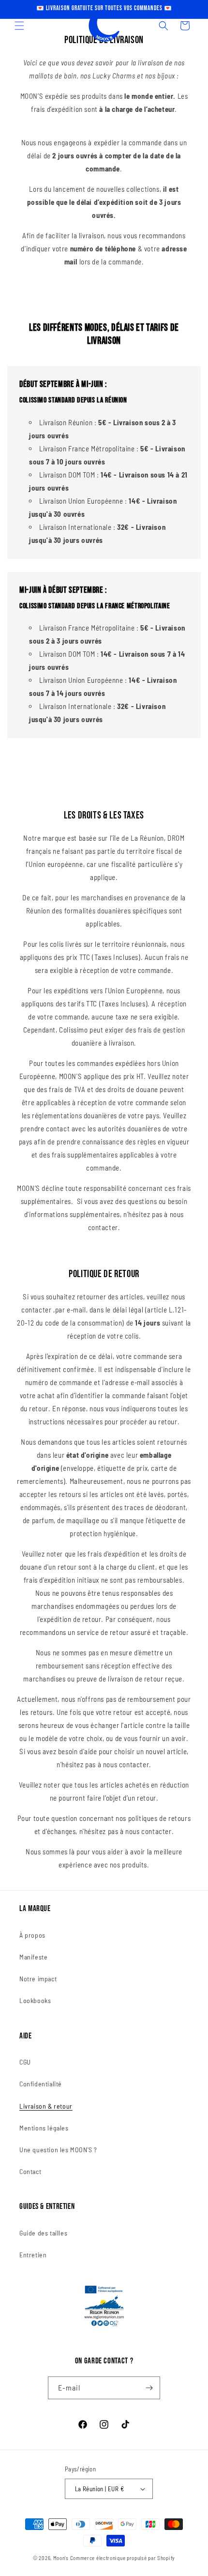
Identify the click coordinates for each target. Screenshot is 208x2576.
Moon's (61, 2558)
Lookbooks (35, 2000)
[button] (19, 26)
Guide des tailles (43, 2233)
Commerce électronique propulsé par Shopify (123, 2558)
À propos (32, 1935)
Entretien (33, 2255)
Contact (30, 2171)
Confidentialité (41, 2084)
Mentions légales (44, 2128)
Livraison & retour (46, 2106)
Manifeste (33, 1957)
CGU (25, 2062)
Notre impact (38, 1979)
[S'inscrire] (149, 2388)
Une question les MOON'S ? (58, 2150)
